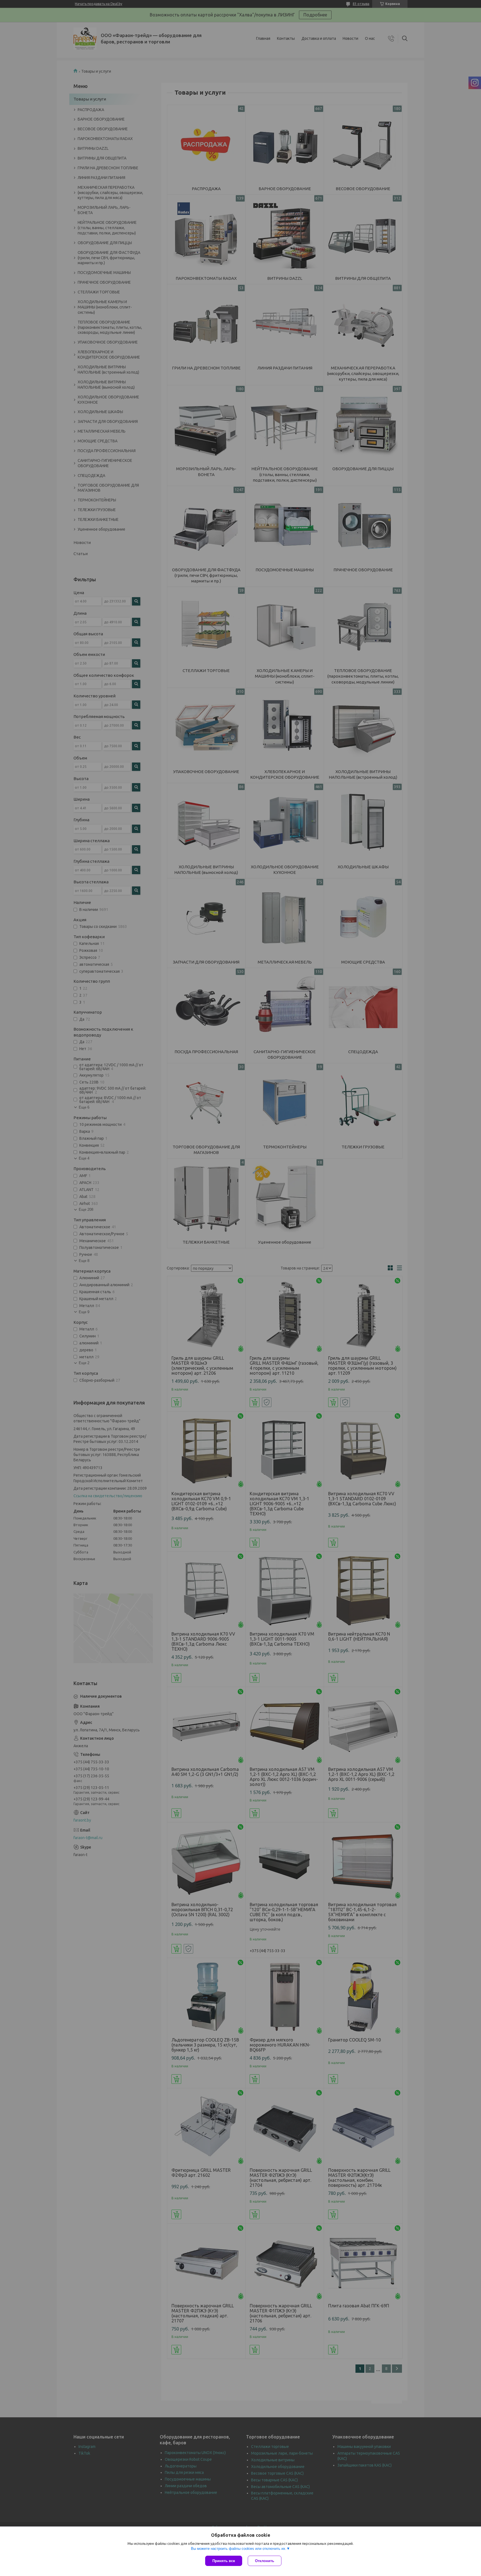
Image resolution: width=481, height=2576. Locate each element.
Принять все (224, 2561)
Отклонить (265, 2561)
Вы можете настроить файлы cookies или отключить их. (239, 2549)
